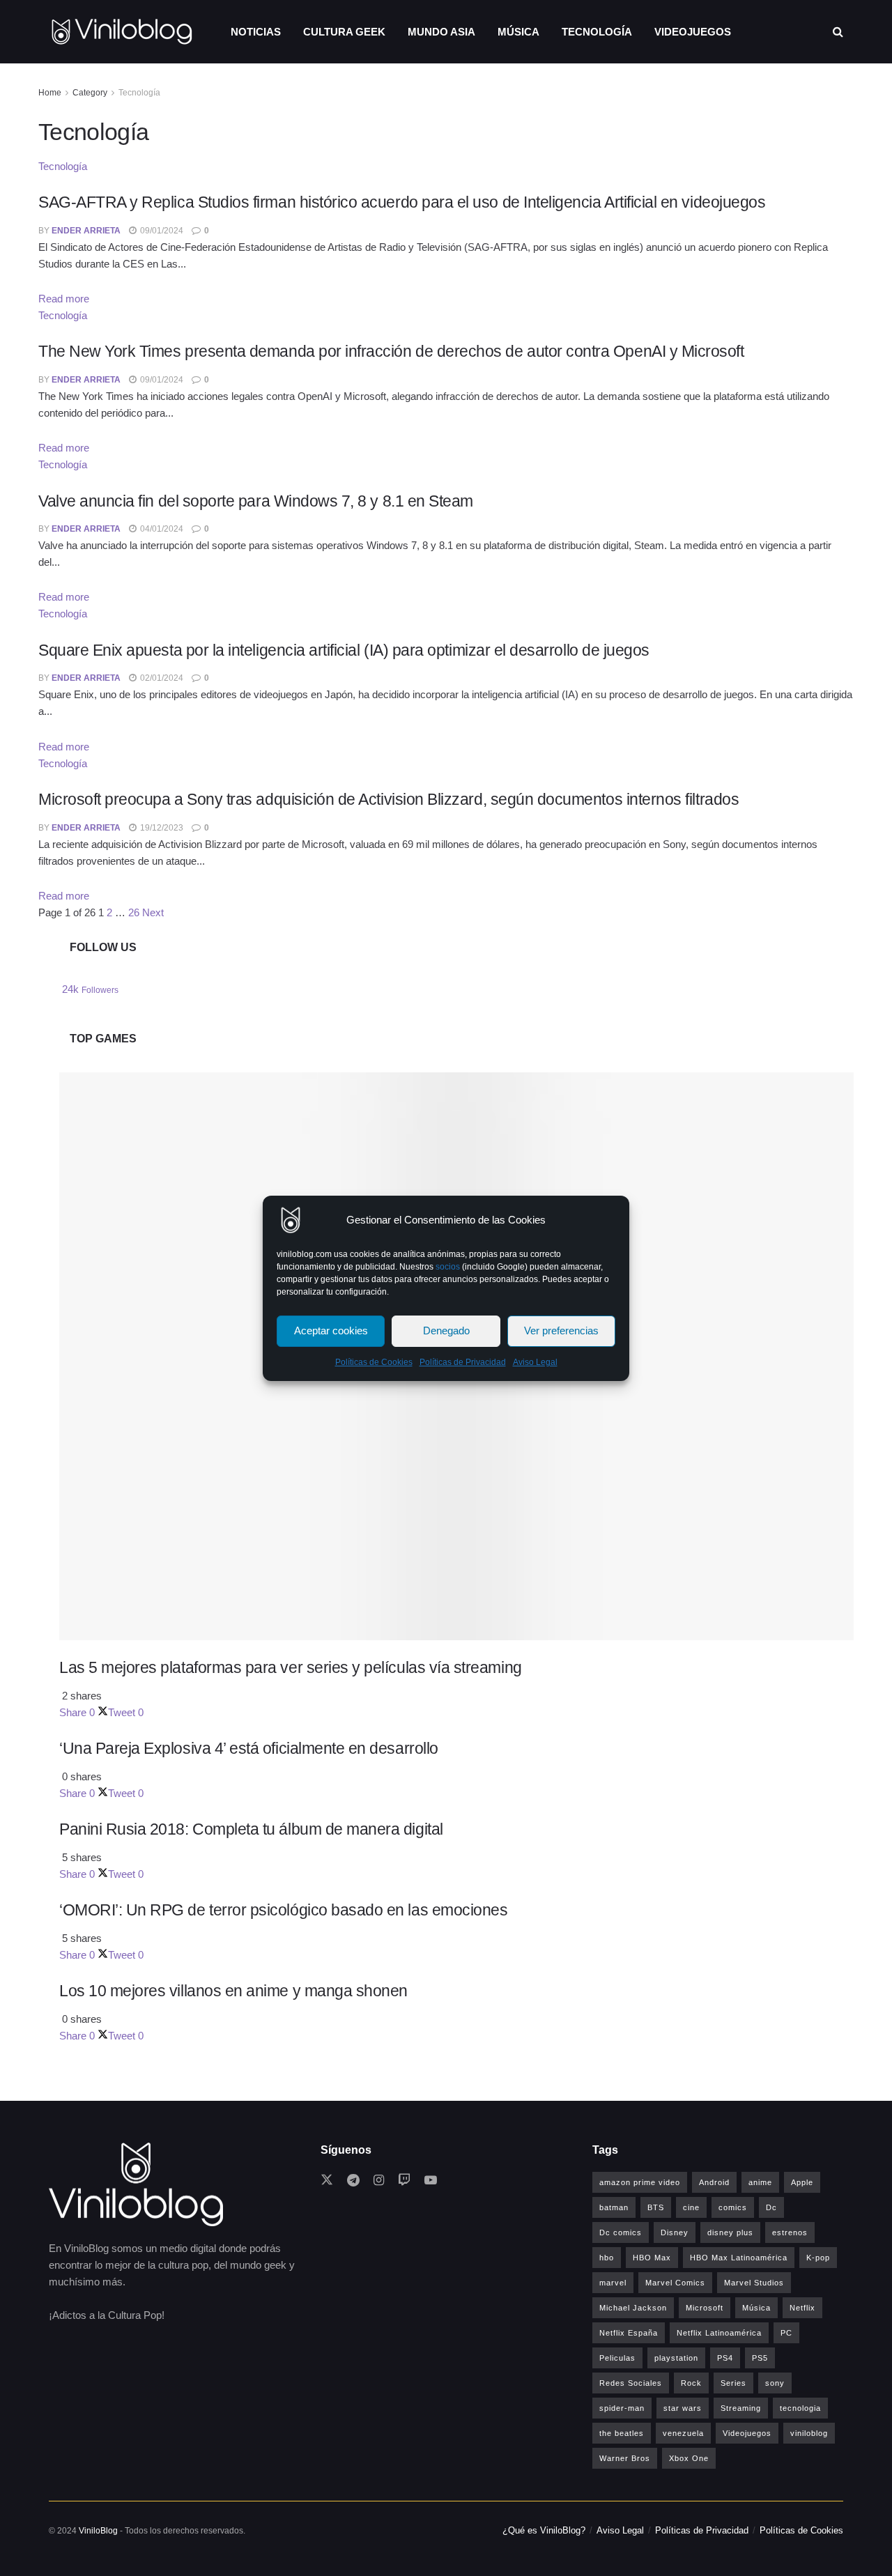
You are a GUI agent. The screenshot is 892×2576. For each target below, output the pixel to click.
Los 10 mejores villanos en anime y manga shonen (233, 1991)
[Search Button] (838, 32)
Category (90, 93)
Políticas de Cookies (374, 1362)
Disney (675, 2232)
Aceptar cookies (331, 1331)
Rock (691, 2383)
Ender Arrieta (86, 231)
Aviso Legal (535, 1362)
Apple (802, 2182)
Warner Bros (625, 2458)
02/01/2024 (161, 678)
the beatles (622, 2433)
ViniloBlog (98, 2531)
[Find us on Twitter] (327, 2181)
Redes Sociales (631, 2383)
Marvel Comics (675, 2283)
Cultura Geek (344, 32)
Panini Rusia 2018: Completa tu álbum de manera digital (251, 1829)
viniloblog (809, 2433)
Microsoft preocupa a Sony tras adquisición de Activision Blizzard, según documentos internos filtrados (389, 799)
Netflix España (629, 2333)
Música (518, 32)
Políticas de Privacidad (463, 1362)
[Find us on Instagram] (379, 2181)
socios (448, 1267)
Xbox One (689, 2458)
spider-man (622, 2408)
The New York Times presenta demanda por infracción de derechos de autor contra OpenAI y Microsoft (391, 351)
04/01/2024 (161, 529)
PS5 (760, 2358)
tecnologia (800, 2408)
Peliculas (617, 2358)
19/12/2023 (161, 828)
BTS (656, 2207)
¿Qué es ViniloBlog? (544, 2530)
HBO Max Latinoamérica (739, 2258)
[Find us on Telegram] (353, 2181)
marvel (613, 2283)
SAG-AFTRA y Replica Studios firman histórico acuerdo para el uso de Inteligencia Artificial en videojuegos (402, 202)
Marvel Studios (754, 2283)
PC (786, 2333)
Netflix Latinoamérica (719, 2333)
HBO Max (652, 2258)
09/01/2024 (161, 231)
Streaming (741, 2408)
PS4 (725, 2358)
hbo (607, 2258)
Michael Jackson (633, 2308)
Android (714, 2182)
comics (733, 2207)
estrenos (790, 2232)
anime (760, 2182)
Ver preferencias (561, 1331)
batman (614, 2207)
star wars (683, 2408)
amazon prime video (640, 2182)
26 (134, 912)
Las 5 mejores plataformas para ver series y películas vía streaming (291, 1667)
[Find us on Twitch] (404, 2181)
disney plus (730, 2232)
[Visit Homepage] (122, 32)
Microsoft (705, 2308)
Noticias (256, 32)
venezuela (683, 2433)
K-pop (818, 2258)
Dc (771, 2207)
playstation (676, 2358)
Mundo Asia (441, 32)
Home (50, 93)
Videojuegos (693, 32)
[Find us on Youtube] (431, 2181)
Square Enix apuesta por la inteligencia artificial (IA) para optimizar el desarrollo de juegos (344, 650)
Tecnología (597, 32)
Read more (64, 299)
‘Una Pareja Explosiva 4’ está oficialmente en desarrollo (249, 1748)
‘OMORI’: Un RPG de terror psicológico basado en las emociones (283, 1910)
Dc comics (621, 2232)
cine (691, 2207)
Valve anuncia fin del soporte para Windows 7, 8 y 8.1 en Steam (256, 501)
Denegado (446, 1331)
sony (775, 2383)
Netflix (802, 2308)
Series (733, 2383)
